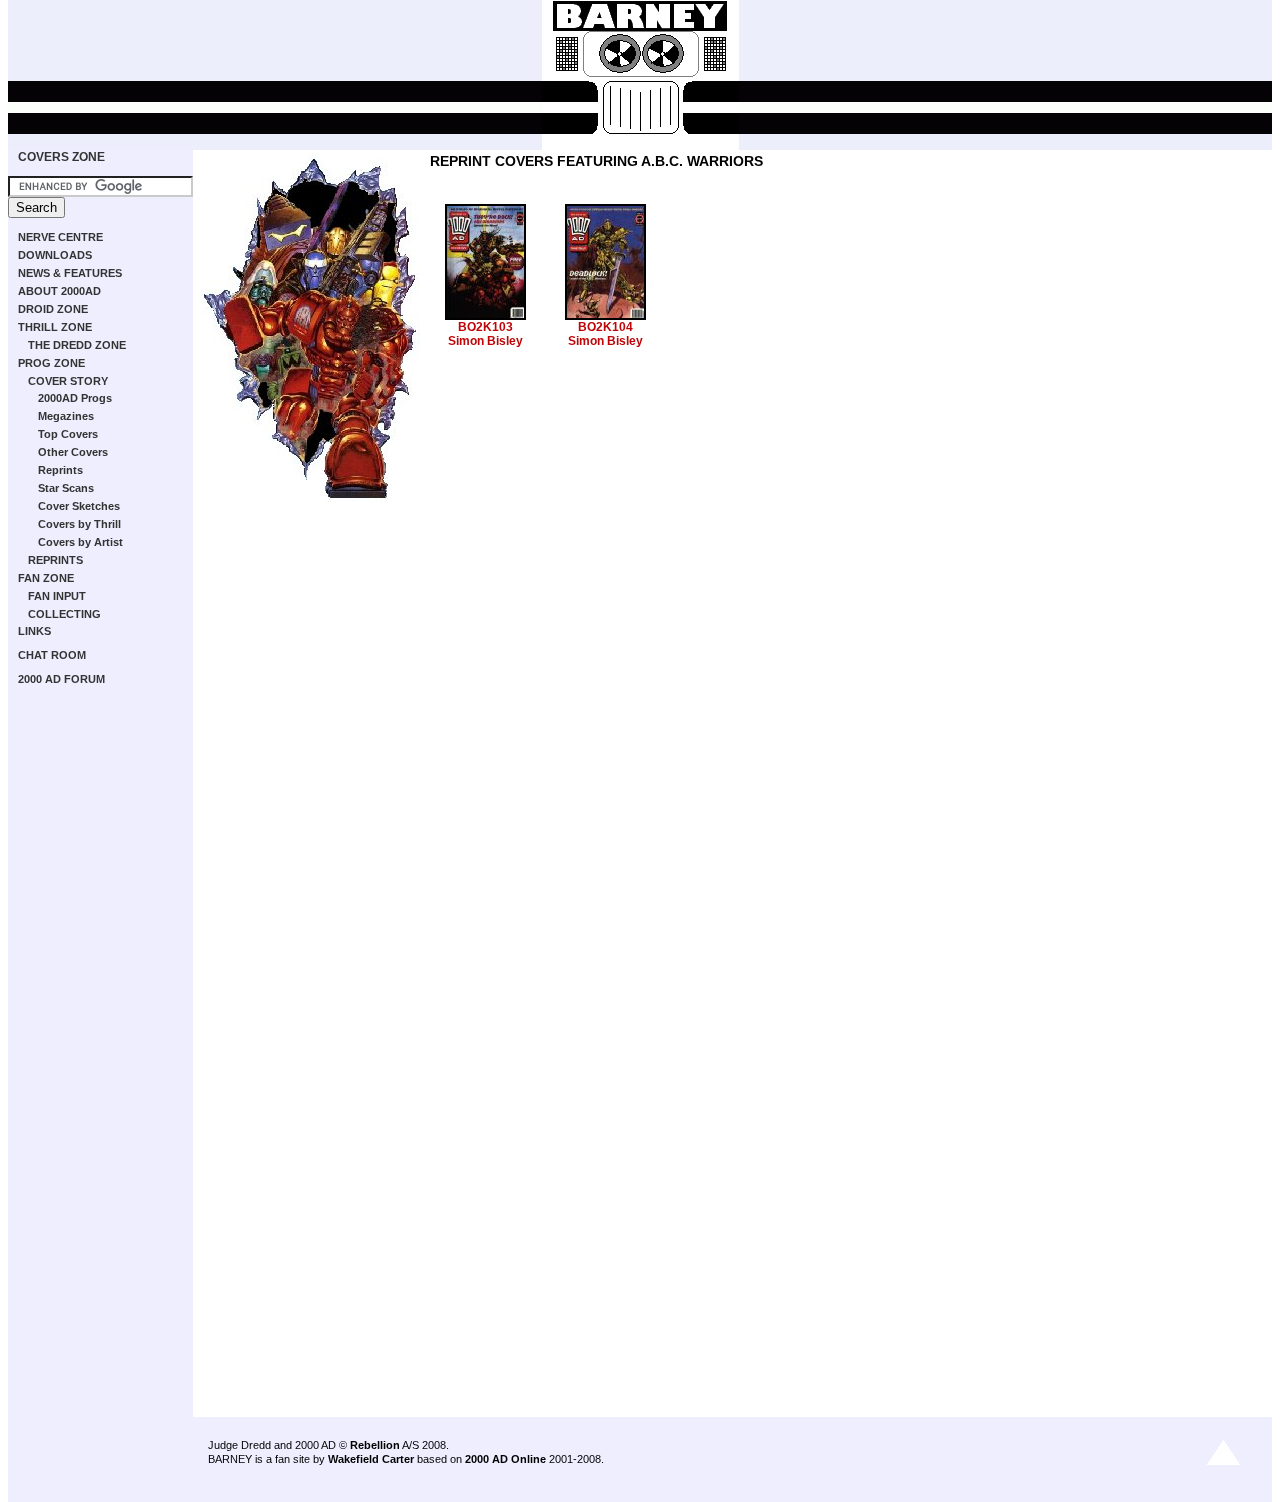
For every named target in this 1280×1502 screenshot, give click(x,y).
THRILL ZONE (55, 327)
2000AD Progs (75, 398)
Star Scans (66, 488)
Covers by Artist (80, 542)
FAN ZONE (46, 578)
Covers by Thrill (79, 524)
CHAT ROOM (52, 655)
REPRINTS (55, 560)
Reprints (60, 470)
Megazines (66, 416)
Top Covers (68, 434)
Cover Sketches (79, 506)
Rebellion (375, 1445)
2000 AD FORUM (61, 679)
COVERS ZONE (61, 157)
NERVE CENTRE (60, 237)
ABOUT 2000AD (59, 291)
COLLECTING (64, 614)
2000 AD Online (505, 1459)
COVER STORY (68, 381)
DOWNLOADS (55, 255)
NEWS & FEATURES (70, 273)
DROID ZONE (53, 309)
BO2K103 (485, 327)
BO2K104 (605, 327)
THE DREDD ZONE (77, 345)
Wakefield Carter (371, 1459)
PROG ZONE (51, 363)
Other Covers (73, 452)
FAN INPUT (57, 596)
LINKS (34, 631)
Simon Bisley (485, 341)
